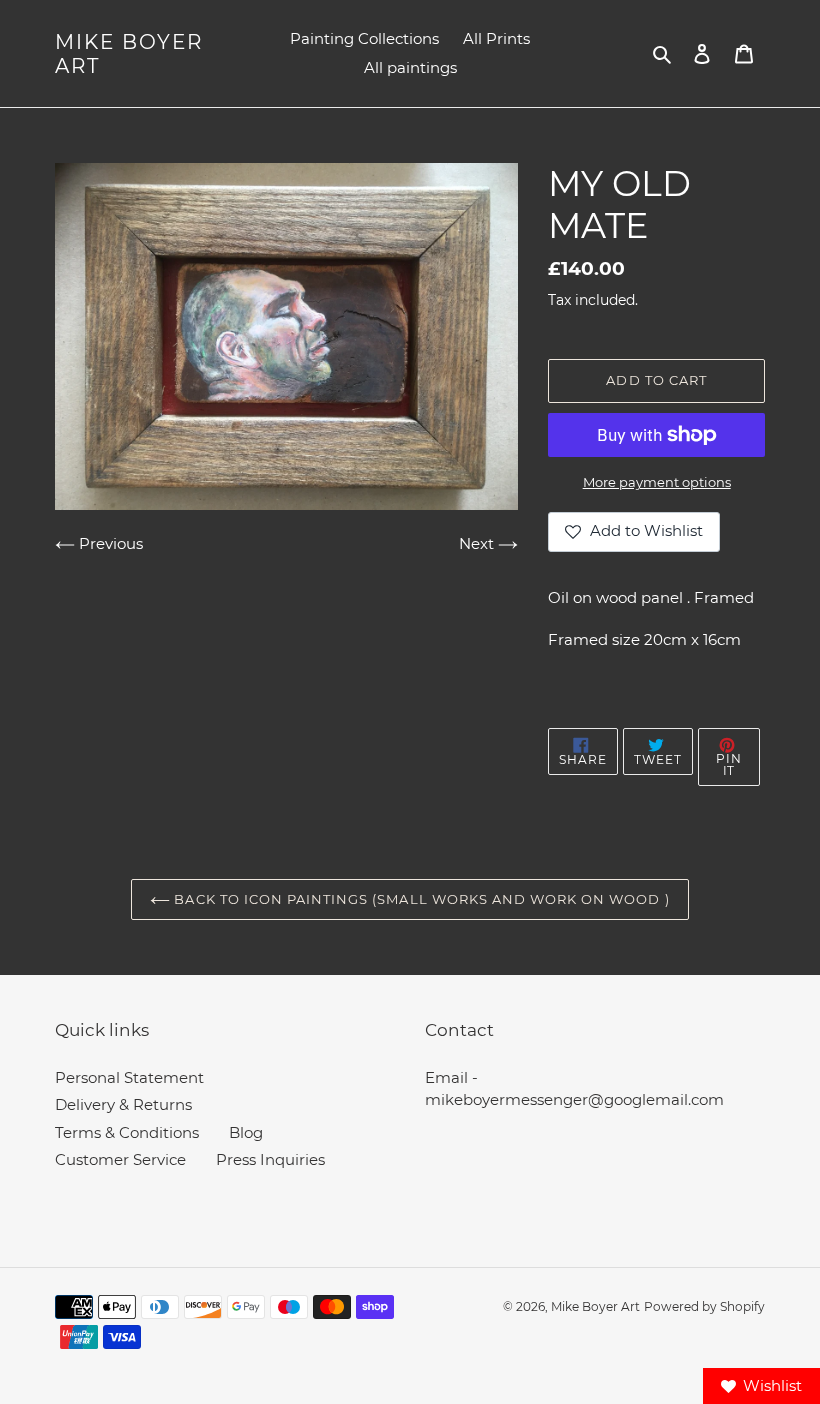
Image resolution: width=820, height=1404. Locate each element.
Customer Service (120, 1159)
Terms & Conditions (127, 1132)
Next (478, 543)
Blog (246, 1132)
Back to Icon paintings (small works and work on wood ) (419, 899)
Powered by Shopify (704, 1306)
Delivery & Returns (123, 1104)
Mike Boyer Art (129, 54)
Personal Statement (129, 1077)
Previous (109, 543)
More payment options (657, 482)
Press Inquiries (270, 1159)
